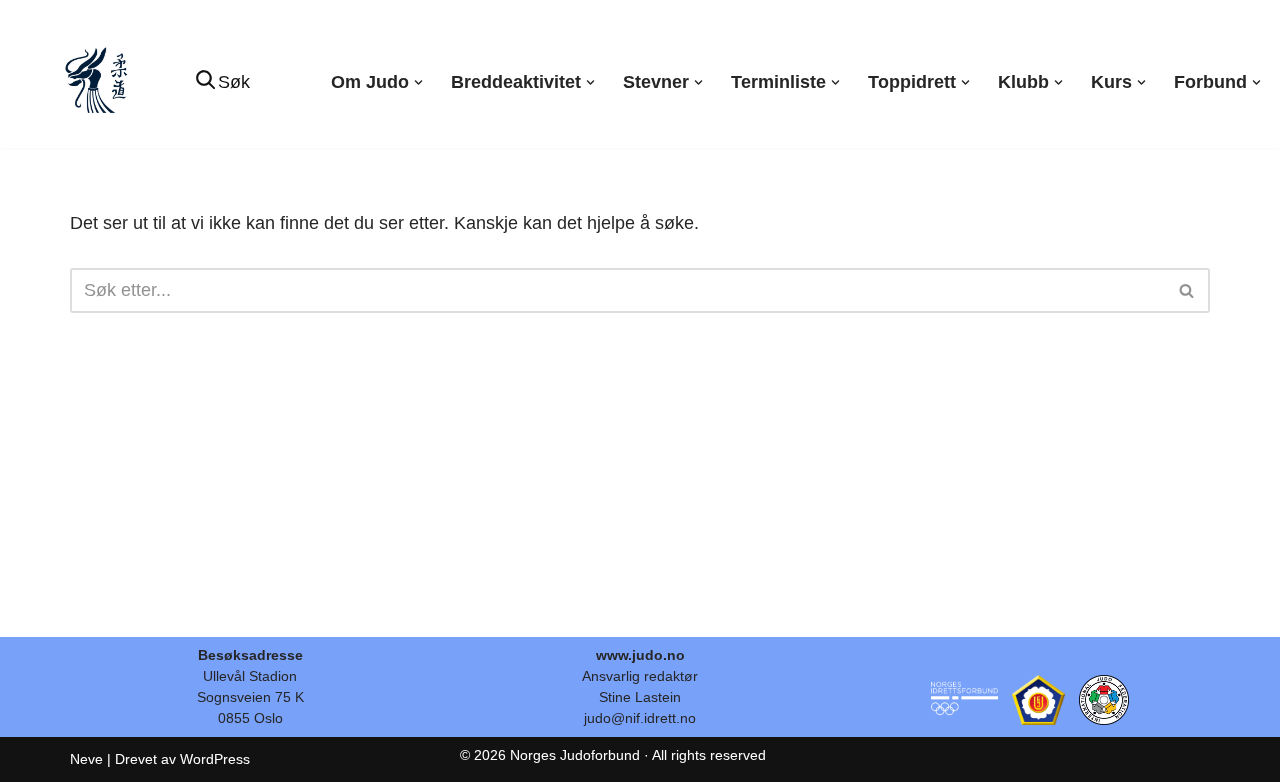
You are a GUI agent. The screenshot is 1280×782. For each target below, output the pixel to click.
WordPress (215, 759)
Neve (86, 759)
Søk (234, 82)
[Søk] (1187, 290)
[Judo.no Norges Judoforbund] (99, 82)
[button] (418, 82)
